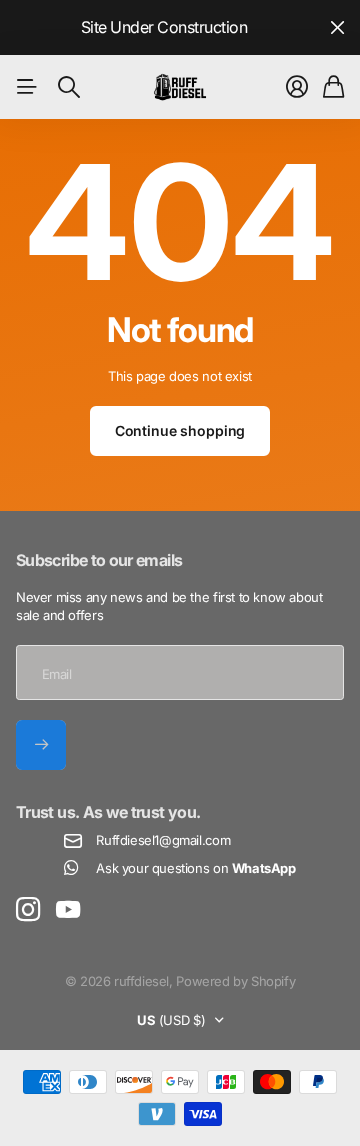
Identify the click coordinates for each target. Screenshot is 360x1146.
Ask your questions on (195, 868)
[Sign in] (297, 87)
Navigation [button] (27, 87)
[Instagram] (28, 910)
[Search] (69, 87)
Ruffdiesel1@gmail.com (163, 840)
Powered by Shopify (235, 981)
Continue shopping (180, 430)
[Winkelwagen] (333, 87)
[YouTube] (68, 910)
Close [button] (337, 27)
